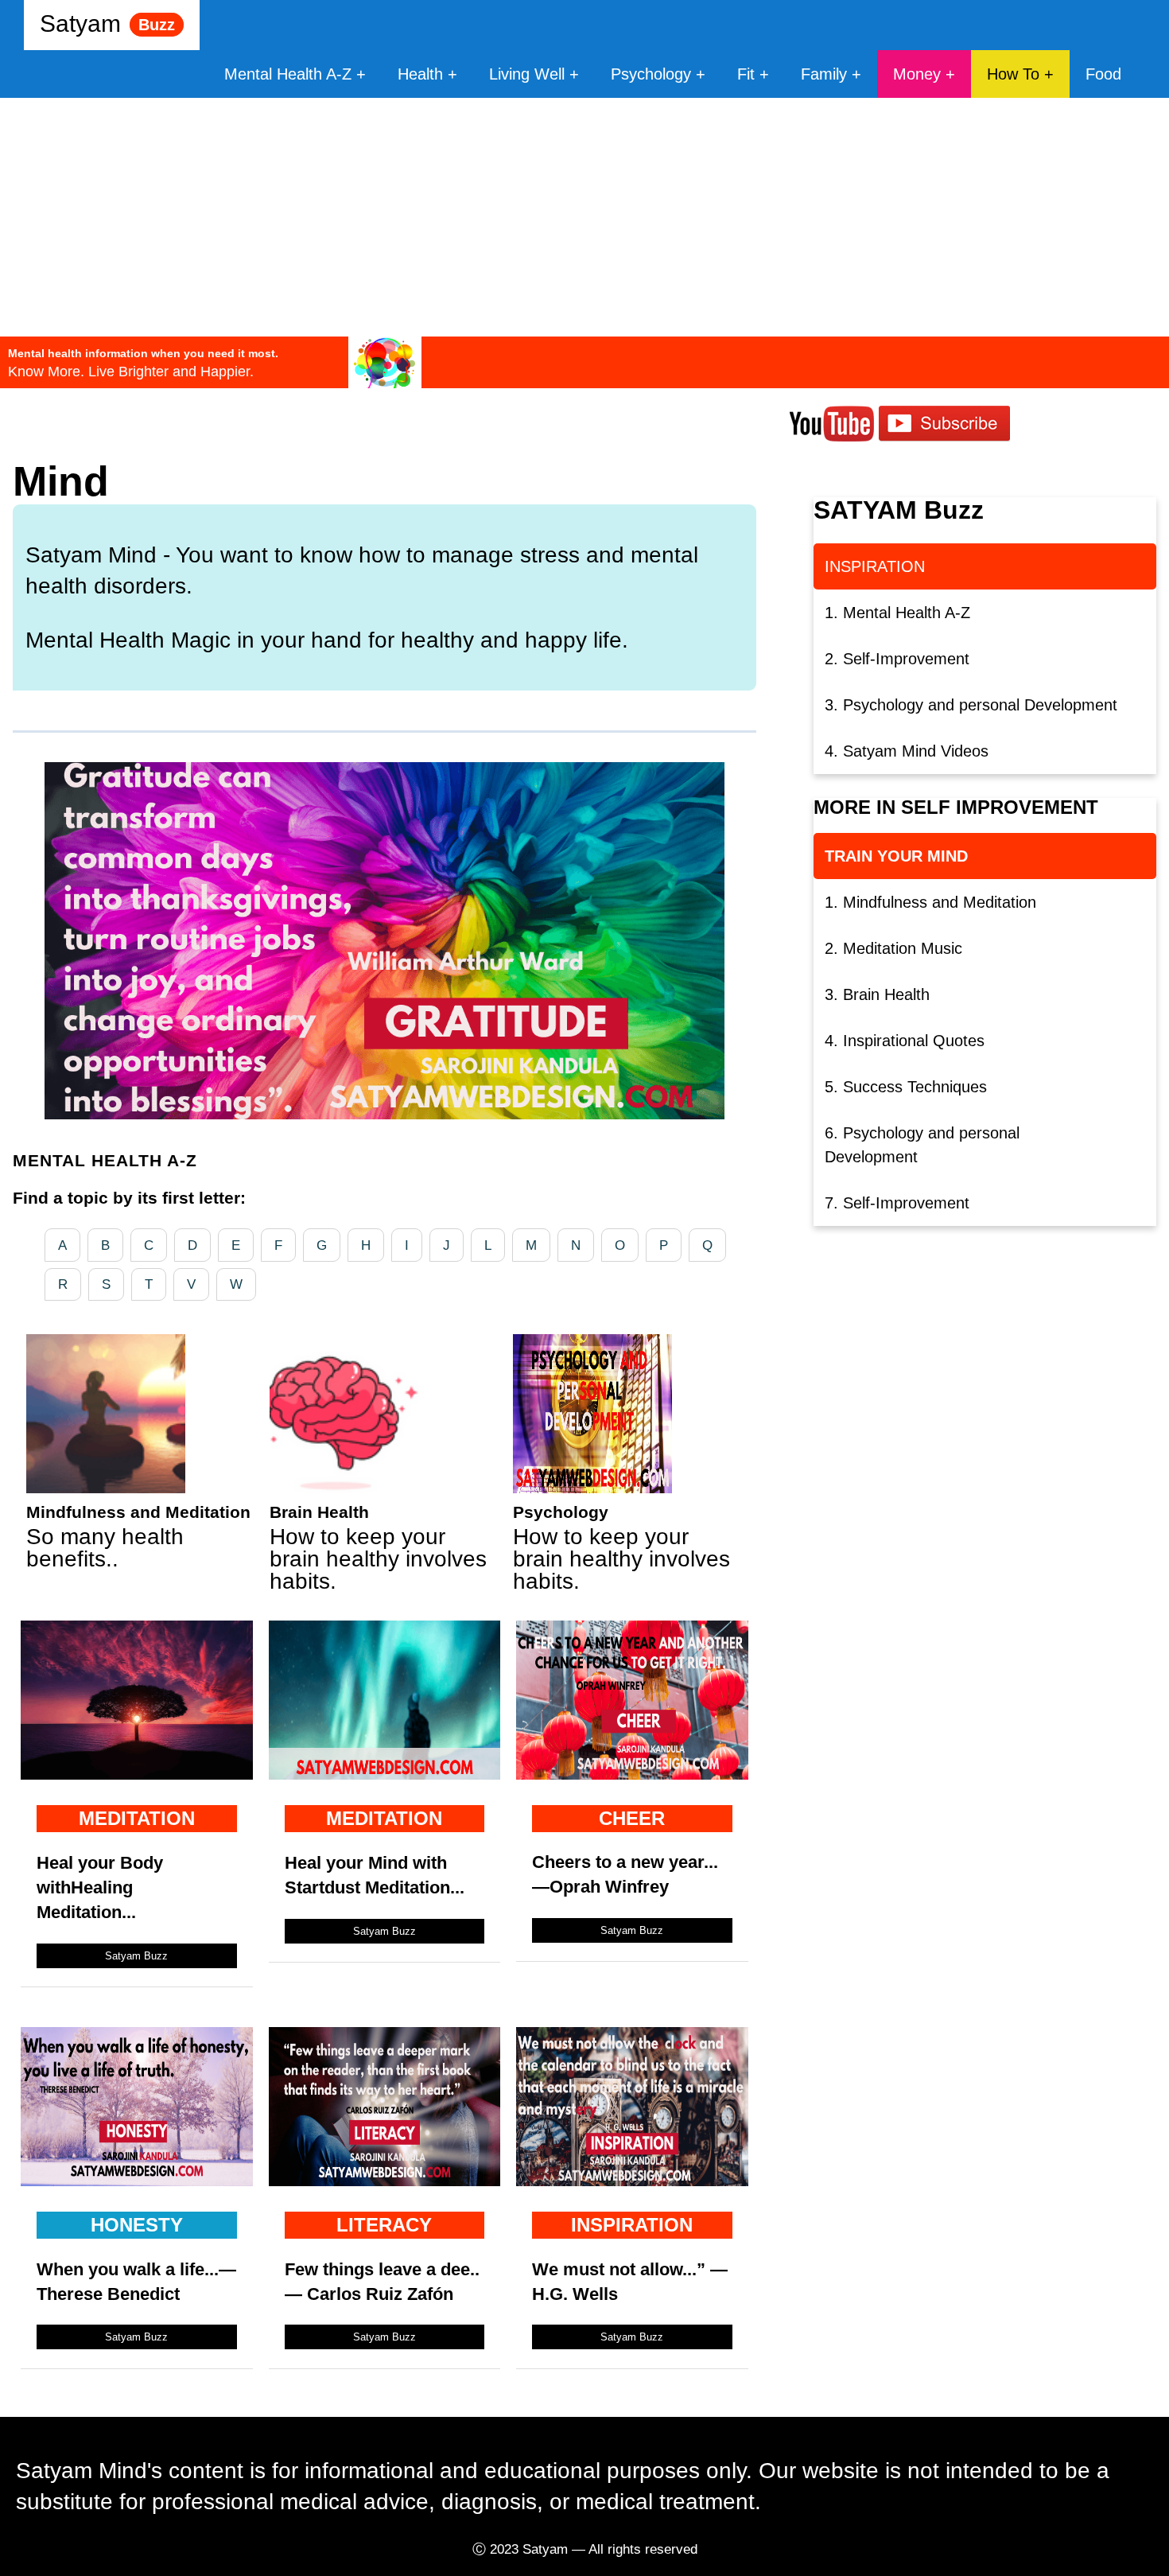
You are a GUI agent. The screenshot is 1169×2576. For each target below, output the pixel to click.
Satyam (107, 23)
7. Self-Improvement (897, 1203)
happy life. (577, 640)
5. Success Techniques (906, 1087)
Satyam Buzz (136, 1956)
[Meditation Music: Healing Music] (137, 1771)
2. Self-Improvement (897, 659)
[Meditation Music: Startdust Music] (385, 1771)
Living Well (527, 74)
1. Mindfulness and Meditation (930, 902)
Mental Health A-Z (288, 74)
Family (824, 74)
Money (917, 74)
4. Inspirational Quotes (905, 1041)
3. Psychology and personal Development (971, 705)
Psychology (651, 74)
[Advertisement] (584, 217)
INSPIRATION (875, 566)
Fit (748, 74)
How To (1013, 74)
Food (1103, 74)
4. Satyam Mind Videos (907, 751)
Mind (61, 481)
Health (420, 74)
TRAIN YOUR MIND (896, 856)
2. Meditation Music (893, 948)
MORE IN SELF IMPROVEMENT (956, 807)
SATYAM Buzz (899, 510)
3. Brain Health (877, 994)
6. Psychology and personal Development (922, 1145)
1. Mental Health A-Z (897, 613)
